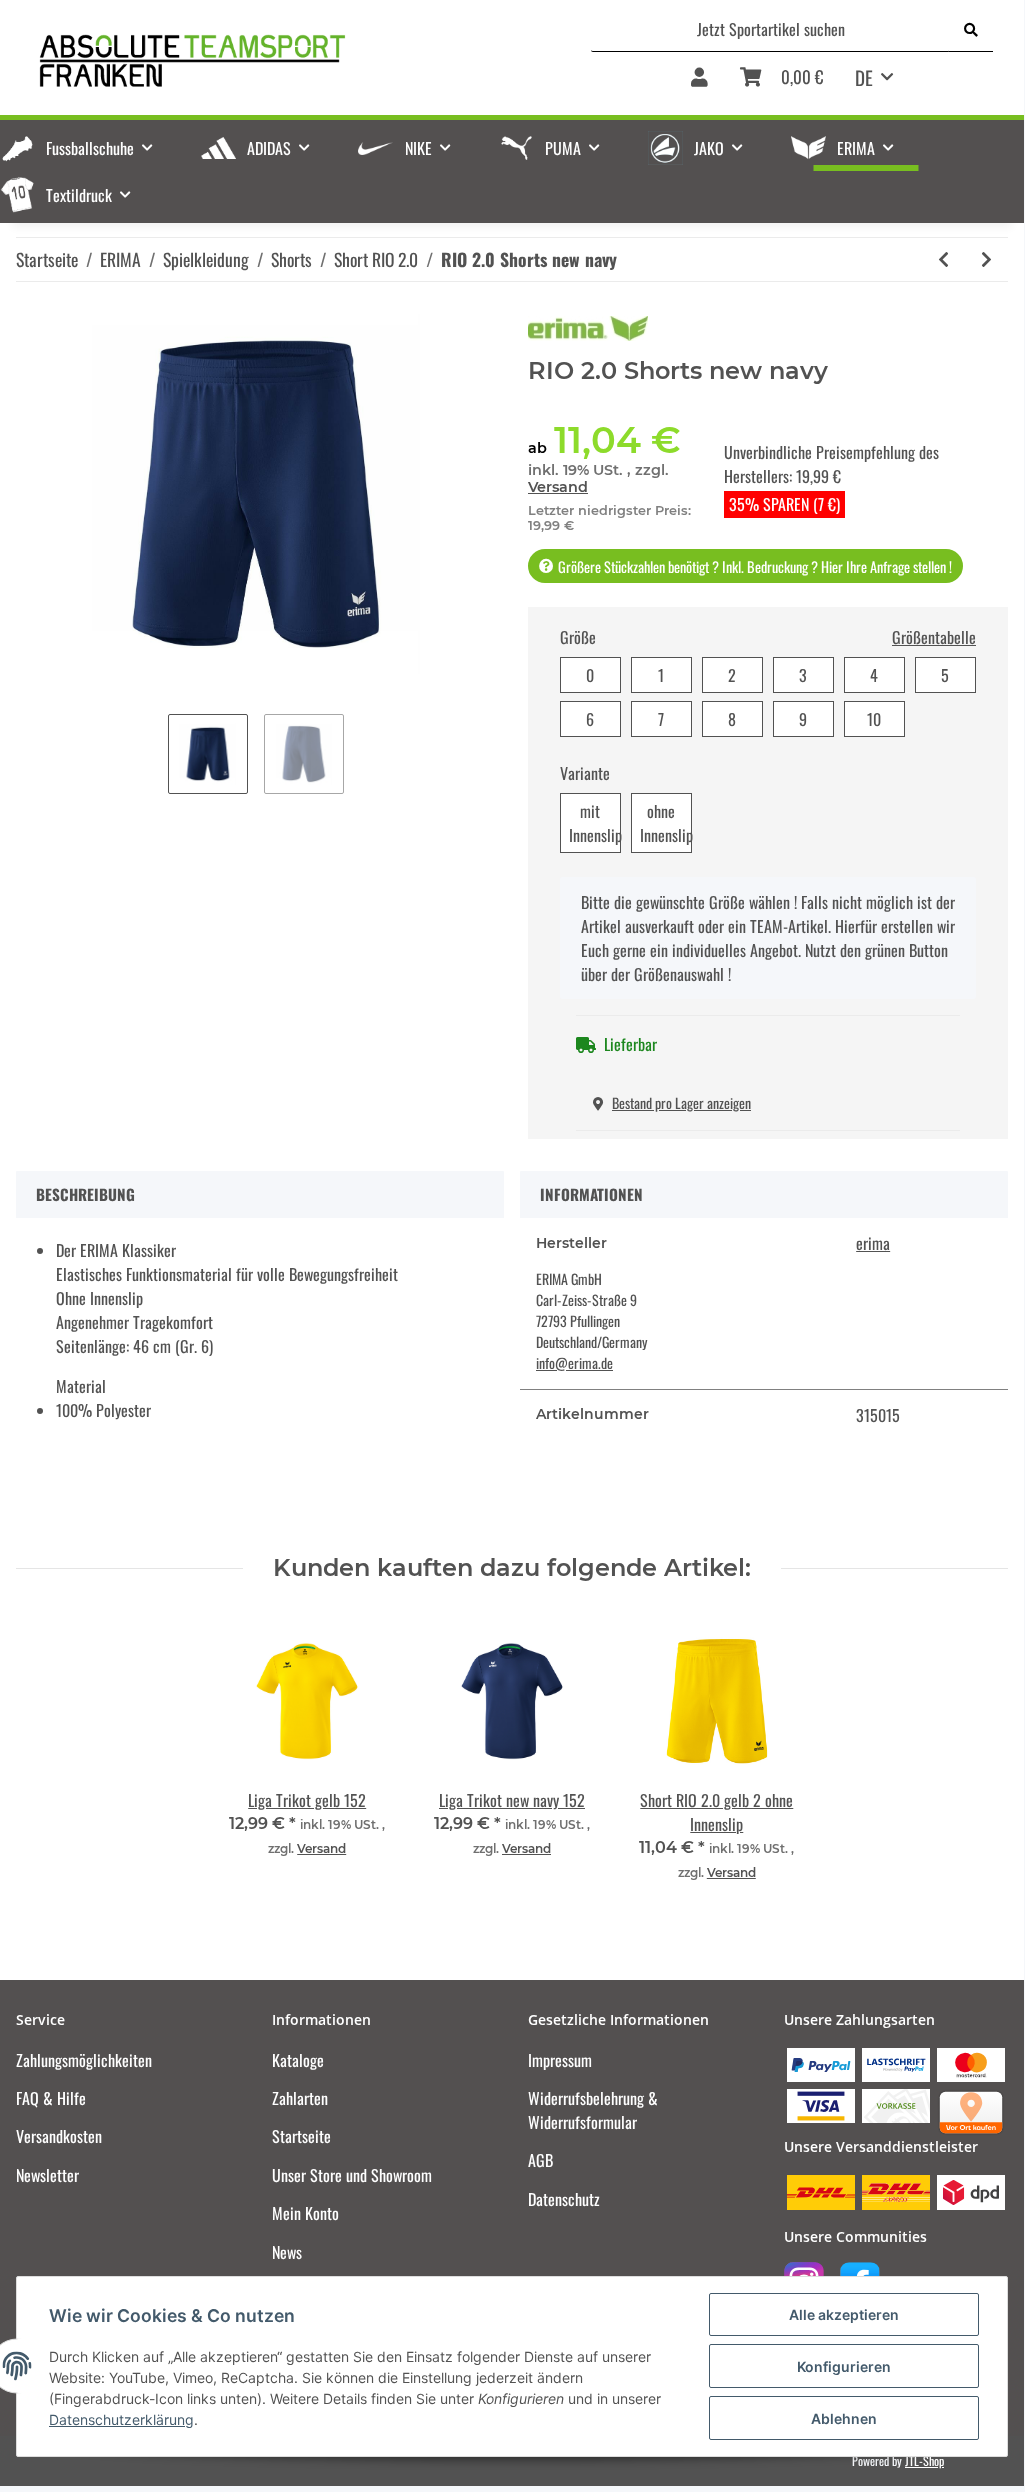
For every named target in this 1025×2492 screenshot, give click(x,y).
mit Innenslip (595, 823)
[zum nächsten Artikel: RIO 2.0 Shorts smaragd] (986, 259)
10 (874, 719)
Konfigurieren (844, 2366)
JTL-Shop (924, 2460)
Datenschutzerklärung (121, 2419)
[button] (699, 84)
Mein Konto (305, 2213)
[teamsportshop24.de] (271, 60)
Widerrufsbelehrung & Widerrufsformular (593, 2110)
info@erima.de (574, 1362)
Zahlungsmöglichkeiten (84, 2060)
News (287, 2252)
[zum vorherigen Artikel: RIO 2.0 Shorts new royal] (943, 259)
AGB (540, 2160)
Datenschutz (564, 2199)
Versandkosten (59, 2136)
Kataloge (298, 2060)
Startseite (301, 2136)
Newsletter (47, 2175)
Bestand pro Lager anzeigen (681, 1102)
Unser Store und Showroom (352, 2175)
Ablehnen (844, 2418)
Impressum (560, 2060)
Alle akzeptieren (844, 2314)
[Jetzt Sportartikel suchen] (971, 29)
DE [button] (864, 77)
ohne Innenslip (666, 823)
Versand (558, 487)
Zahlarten (300, 2098)
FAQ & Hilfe (51, 2098)
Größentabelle (934, 637)
